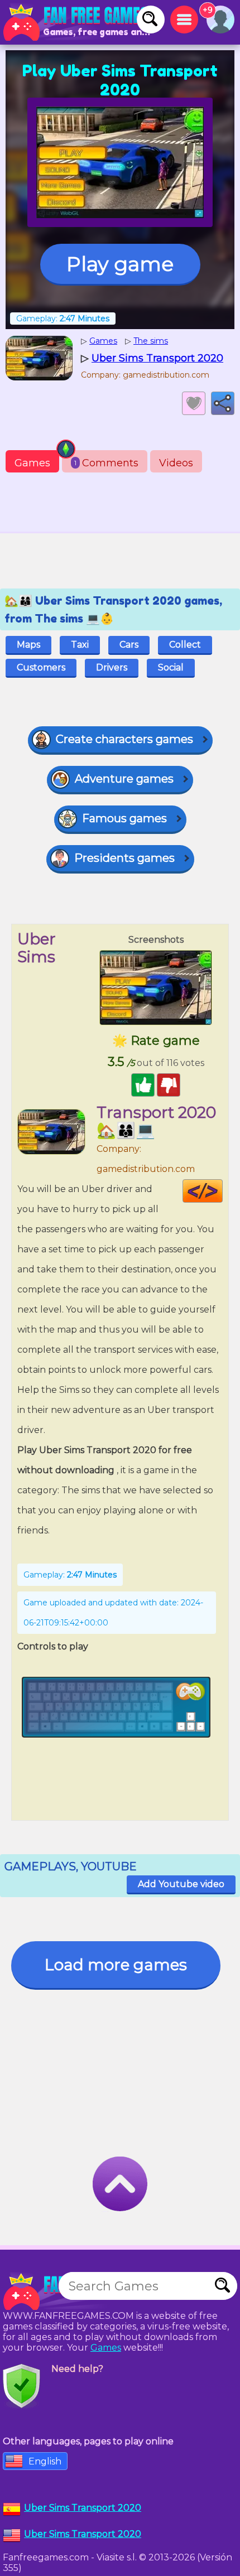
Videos (176, 463)
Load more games (116, 1965)
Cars (129, 645)
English (45, 2461)
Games (32, 463)
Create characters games (124, 739)
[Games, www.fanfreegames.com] (78, 22)
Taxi (80, 645)
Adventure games (124, 779)
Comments (106, 463)
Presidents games (124, 858)
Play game (120, 264)
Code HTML (222, 1191)
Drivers (112, 667)
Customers (41, 667)
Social (171, 667)
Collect (185, 645)
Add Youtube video (181, 1884)
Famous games (124, 818)
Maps (28, 645)
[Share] (223, 403)
